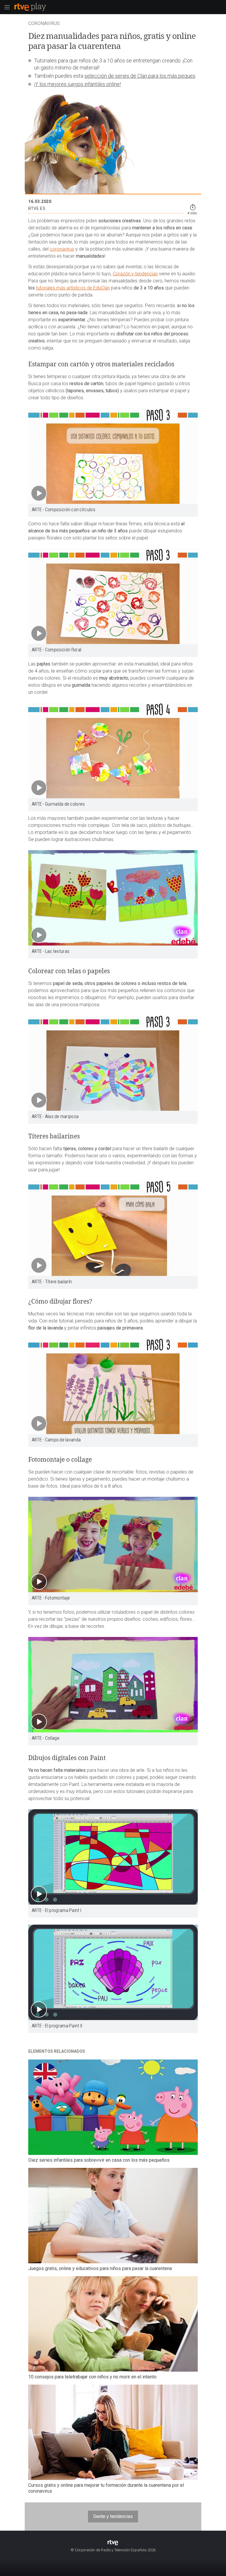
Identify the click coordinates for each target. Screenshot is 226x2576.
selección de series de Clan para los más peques (140, 76)
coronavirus (62, 249)
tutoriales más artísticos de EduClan (73, 288)
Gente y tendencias (113, 2516)
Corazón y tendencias (135, 274)
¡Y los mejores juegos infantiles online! (78, 84)
